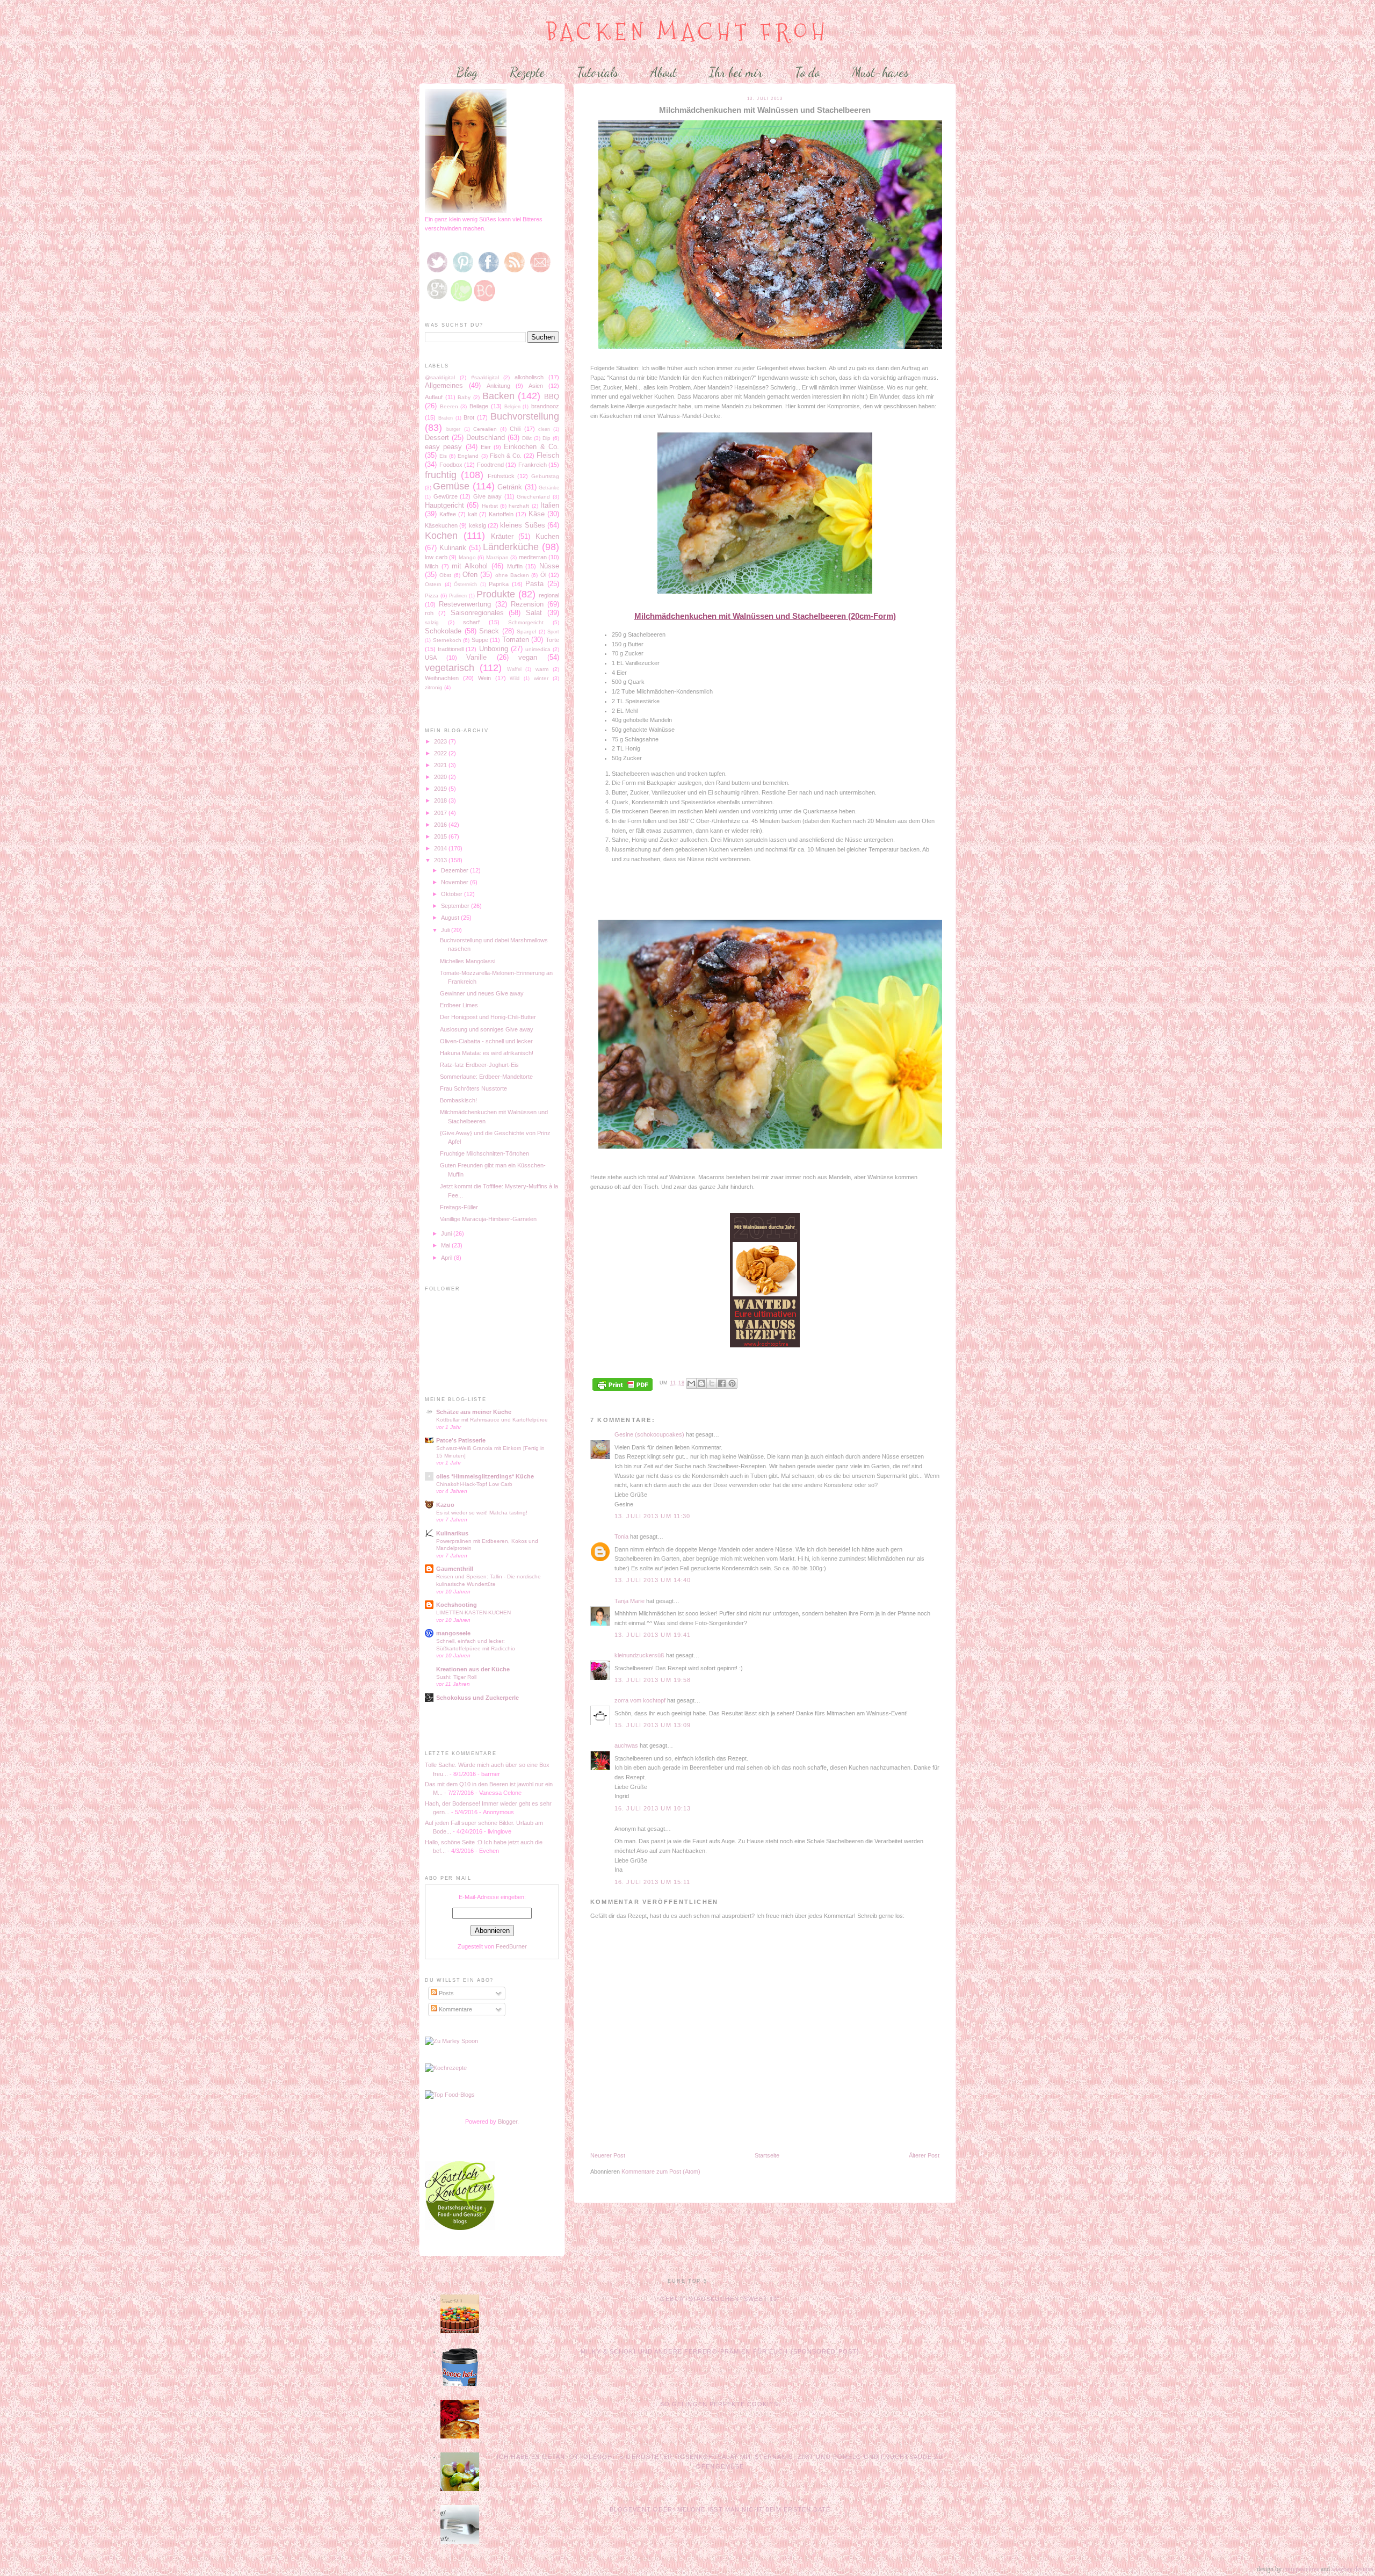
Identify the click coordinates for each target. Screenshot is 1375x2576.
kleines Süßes (522, 525)
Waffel (514, 669)
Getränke (549, 488)
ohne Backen (512, 575)
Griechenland (533, 497)
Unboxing (494, 649)
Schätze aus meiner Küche (474, 1412)
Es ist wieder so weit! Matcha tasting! (482, 1513)
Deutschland (486, 438)
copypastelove (1301, 2569)
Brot (469, 417)
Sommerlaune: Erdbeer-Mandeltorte (486, 1077)
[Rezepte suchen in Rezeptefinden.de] (450, 2095)
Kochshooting (457, 1605)
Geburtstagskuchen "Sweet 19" (720, 2299)
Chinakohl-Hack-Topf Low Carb (474, 1484)
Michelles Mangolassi (468, 961)
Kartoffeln (501, 514)
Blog (467, 72)
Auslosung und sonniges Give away (487, 1029)
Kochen (441, 536)
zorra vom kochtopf (640, 1700)
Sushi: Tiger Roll (456, 1677)
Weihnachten (442, 678)
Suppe (480, 640)
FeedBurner (511, 1946)
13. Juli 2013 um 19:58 (653, 1680)
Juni (447, 1233)
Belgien (512, 407)
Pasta (534, 584)
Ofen (470, 575)
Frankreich (533, 465)
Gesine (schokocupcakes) (649, 1434)
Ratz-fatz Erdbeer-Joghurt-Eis (479, 1065)
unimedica (538, 649)
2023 (441, 741)
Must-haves (880, 72)
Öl (543, 575)
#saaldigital (485, 377)
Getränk (510, 487)
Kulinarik (453, 548)
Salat (534, 613)
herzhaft (519, 506)
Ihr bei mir (736, 72)
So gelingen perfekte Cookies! (720, 2404)
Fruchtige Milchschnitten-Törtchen (484, 1153)
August (451, 918)
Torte (552, 640)
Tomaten (516, 640)
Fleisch (548, 455)
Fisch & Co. (506, 456)
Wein (484, 678)
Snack (489, 631)
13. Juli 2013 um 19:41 (653, 1635)
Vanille (476, 657)
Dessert (437, 438)
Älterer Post (924, 2155)
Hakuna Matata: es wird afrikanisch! (487, 1053)
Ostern (433, 584)
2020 (441, 777)
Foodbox (451, 465)
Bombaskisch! (458, 1100)
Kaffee (448, 514)
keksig (477, 525)
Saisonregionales (477, 613)
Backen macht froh (688, 32)
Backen (498, 396)
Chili (515, 429)
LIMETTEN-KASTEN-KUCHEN (473, 1612)
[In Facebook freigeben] (722, 1383)
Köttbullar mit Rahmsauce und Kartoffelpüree (492, 1420)
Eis (443, 456)
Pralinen (458, 596)
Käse (537, 514)
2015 (441, 836)
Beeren (449, 406)
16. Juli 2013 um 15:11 (652, 1882)
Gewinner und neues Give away (482, 993)
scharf (471, 622)
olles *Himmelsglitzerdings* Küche (485, 1476)
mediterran (533, 557)
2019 (441, 789)
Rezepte (527, 72)
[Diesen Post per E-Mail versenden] (691, 1383)
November (455, 882)
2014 (441, 848)
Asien (536, 386)
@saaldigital (440, 377)
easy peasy (443, 447)
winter (541, 678)
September (456, 906)
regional (549, 595)
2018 (441, 800)
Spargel (526, 632)
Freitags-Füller (459, 1207)
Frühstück (501, 476)
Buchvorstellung (525, 416)
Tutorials (598, 72)
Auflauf (434, 397)
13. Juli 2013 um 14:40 (653, 1580)
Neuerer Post (608, 2155)
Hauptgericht (444, 505)
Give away (488, 496)
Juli (446, 930)
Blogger (508, 2122)
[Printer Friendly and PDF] (623, 1385)
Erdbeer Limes (459, 1005)
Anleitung (498, 386)
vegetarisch (450, 668)
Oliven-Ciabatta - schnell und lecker (486, 1041)
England (468, 456)
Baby (464, 397)
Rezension (527, 604)
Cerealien (485, 429)
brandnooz (545, 406)
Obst (445, 575)
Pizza (432, 596)
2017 (441, 813)
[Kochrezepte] (446, 2068)
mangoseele (453, 1633)
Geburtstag (545, 476)
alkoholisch (529, 377)
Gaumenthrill (455, 1569)
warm (542, 669)
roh (429, 613)
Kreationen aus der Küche (473, 1669)
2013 (441, 860)
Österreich (465, 585)
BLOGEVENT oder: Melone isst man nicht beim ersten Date (720, 2509)
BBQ (552, 397)
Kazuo (445, 1505)
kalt (472, 514)
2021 (441, 765)
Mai (446, 1245)
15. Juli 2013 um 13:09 (653, 1725)
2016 (441, 825)
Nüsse (549, 566)
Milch (432, 566)
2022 (441, 753)
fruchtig (441, 475)
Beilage (479, 406)
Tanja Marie (629, 1601)
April (447, 1258)
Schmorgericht (526, 622)
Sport (553, 632)
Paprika (499, 584)
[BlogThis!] (701, 1383)
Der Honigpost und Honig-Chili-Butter (488, 1017)
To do (807, 72)
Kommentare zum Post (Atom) (661, 2171)
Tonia (621, 1536)
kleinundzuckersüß (639, 1655)
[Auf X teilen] (712, 1383)
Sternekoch (447, 640)
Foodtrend (490, 465)
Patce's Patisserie (461, 1440)
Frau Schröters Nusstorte (473, 1088)
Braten (446, 418)
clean (544, 429)
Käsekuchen (441, 525)
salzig (432, 622)
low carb (436, 557)
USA (431, 658)
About (664, 72)
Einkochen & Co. (531, 447)
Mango (467, 557)
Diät (527, 438)
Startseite (767, 2155)
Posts (446, 1993)
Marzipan (497, 557)
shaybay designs (1352, 2569)
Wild (515, 679)
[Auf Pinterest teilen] (732, 1383)
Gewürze (446, 496)
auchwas (626, 1745)
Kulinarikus (452, 1533)
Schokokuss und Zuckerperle (477, 1698)
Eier (486, 447)
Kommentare (455, 2009)
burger (453, 429)
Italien (550, 505)
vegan (528, 657)
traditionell (451, 649)
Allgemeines (444, 385)
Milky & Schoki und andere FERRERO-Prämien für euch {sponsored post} (720, 2351)
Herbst (490, 506)
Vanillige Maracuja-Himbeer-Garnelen (488, 1219)
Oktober (453, 894)
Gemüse (451, 486)
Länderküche (511, 547)
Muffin (515, 566)
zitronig (434, 687)
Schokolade (443, 631)
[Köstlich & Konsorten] (460, 2228)
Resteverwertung (465, 604)
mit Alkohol (470, 566)
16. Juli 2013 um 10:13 (653, 1808)
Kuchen (547, 536)
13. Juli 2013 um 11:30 (652, 1516)
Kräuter (502, 536)
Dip (547, 438)
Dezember (455, 870)
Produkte (496, 594)
